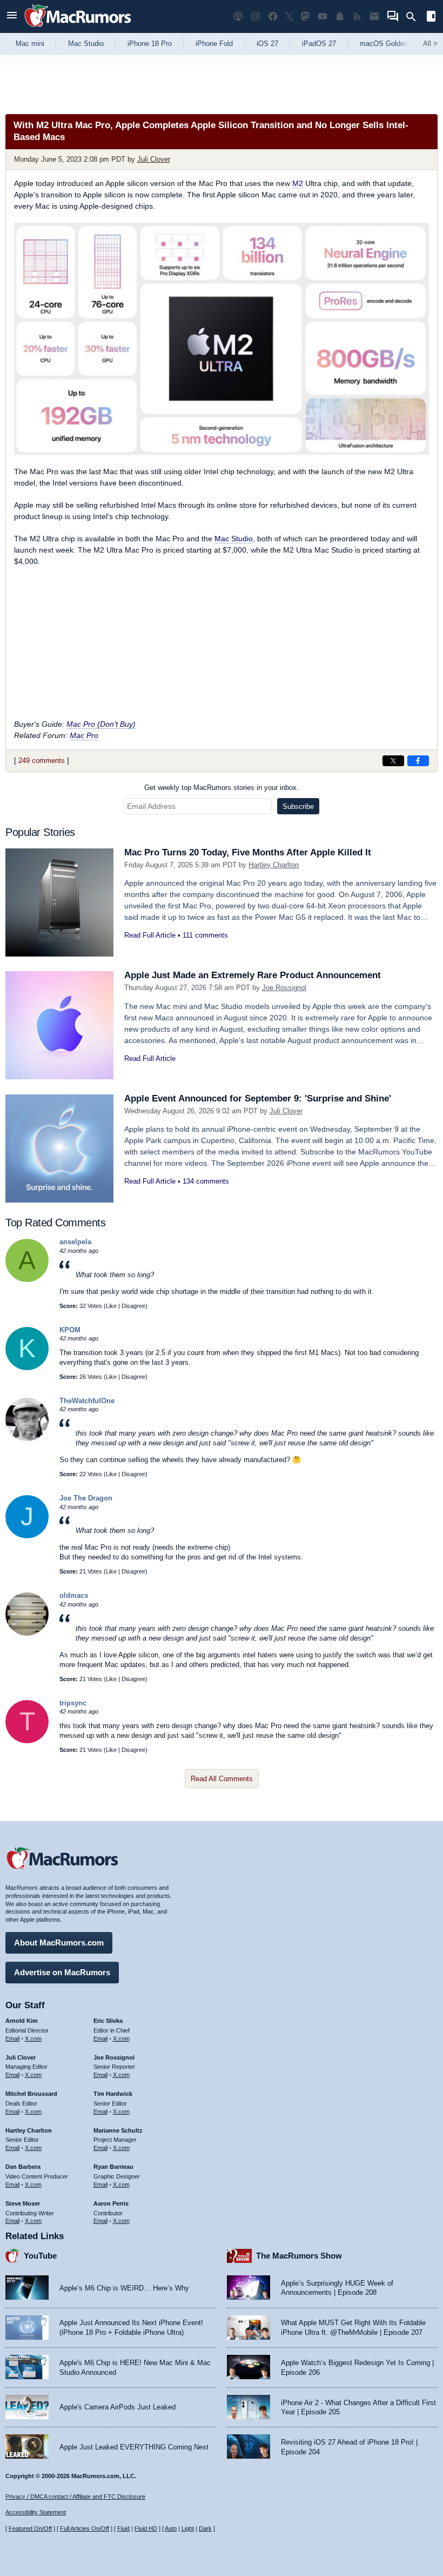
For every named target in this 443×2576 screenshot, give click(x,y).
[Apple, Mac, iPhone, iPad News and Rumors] (78, 28)
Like (111, 1306)
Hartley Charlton (274, 865)
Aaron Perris (111, 2203)
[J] (27, 1536)
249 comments (42, 761)
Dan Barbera (23, 2167)
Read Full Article (150, 935)
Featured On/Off (30, 2528)
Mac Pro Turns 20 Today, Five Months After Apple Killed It (248, 852)
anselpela (75, 1242)
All (430, 44)
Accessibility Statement (36, 2512)
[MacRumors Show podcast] (238, 16)
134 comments (206, 1181)
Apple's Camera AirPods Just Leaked (118, 2407)
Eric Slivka (108, 2021)
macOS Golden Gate (392, 44)
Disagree (133, 1306)
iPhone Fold (214, 44)
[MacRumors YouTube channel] (323, 16)
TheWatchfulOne (87, 1401)
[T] (27, 1741)
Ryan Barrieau (113, 2167)
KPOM (70, 1330)
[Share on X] (393, 761)
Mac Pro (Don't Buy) (101, 724)
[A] (27, 1280)
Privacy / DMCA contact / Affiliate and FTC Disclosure (75, 2497)
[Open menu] (12, 16)
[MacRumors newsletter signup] (374, 16)
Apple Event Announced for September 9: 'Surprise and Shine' (258, 1098)
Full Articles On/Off (85, 2528)
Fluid (123, 2528)
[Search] (415, 17)
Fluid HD (146, 2528)
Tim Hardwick (113, 2094)
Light (188, 2528)
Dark (205, 2528)
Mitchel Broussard (31, 2094)
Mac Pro (84, 735)
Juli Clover (154, 159)
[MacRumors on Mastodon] (305, 16)
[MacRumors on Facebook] (273, 16)
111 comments (205, 935)
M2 (298, 183)
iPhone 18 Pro (150, 44)
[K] (27, 1368)
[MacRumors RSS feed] (357, 16)
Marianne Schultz (118, 2130)
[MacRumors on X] (289, 16)
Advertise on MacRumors (62, 1972)
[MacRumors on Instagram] (256, 16)
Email (12, 2039)
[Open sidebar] (431, 18)
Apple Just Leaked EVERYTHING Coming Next (134, 2447)
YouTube (40, 2256)
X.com (33, 2039)
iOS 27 (267, 44)
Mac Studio (86, 44)
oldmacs (74, 1595)
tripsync (73, 1703)
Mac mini (30, 44)
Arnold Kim (22, 2021)
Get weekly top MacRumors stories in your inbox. (222, 788)
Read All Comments (222, 1779)
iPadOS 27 (319, 44)
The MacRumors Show (299, 2256)
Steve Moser (23, 2203)
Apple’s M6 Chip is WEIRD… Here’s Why (124, 2288)
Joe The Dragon (86, 1498)
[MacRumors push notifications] (340, 16)
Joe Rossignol (284, 988)
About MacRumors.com (59, 1943)
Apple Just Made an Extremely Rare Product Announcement (253, 975)
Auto (171, 2528)
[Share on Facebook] (418, 761)
